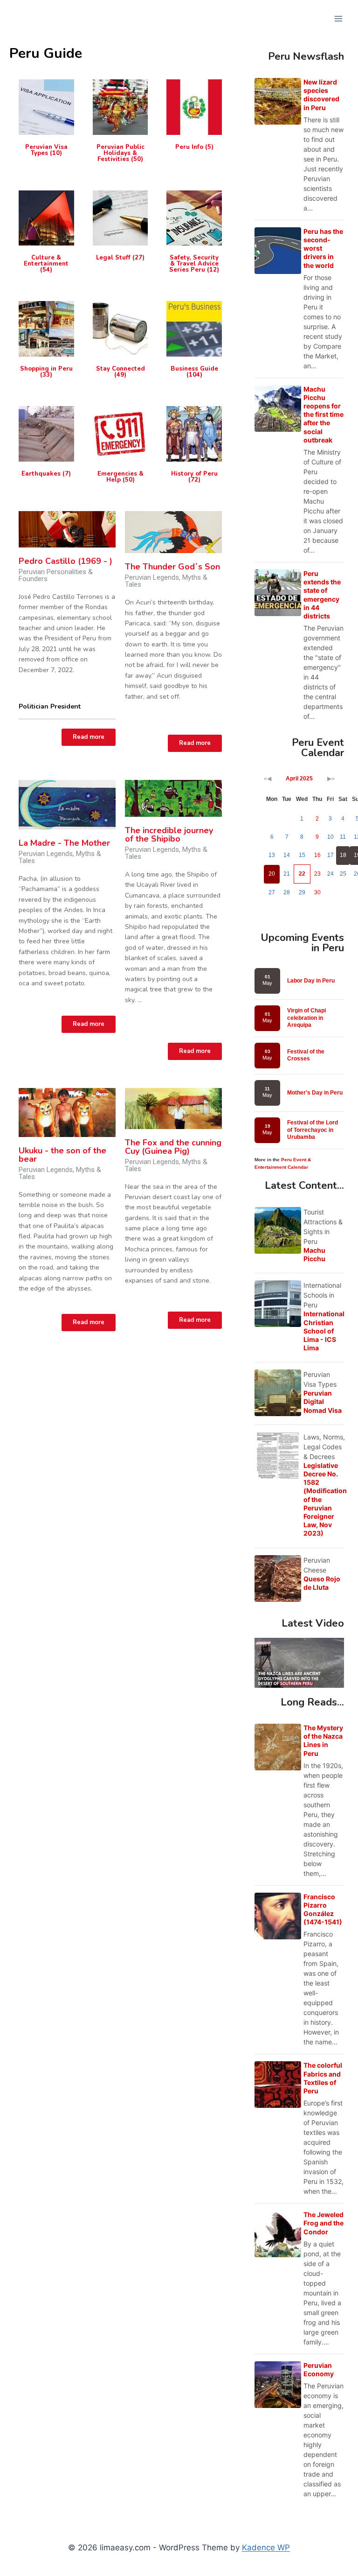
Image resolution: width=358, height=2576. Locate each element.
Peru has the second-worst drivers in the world (323, 248)
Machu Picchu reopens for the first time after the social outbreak (324, 414)
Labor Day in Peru (311, 981)
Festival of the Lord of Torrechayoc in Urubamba (313, 1130)
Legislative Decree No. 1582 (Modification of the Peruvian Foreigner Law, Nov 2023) (325, 1499)
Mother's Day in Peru (315, 1093)
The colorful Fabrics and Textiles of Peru (323, 2078)
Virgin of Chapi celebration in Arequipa (306, 1018)
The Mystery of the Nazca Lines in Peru (323, 1741)
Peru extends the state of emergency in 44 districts (322, 595)
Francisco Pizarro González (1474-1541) (323, 1909)
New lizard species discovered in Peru (321, 95)
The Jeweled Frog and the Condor (324, 2223)
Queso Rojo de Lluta (322, 1583)
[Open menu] (338, 18)
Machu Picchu (314, 1254)
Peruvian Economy (319, 2369)
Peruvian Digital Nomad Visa (323, 1401)
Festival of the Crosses (306, 1055)
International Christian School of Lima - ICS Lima (324, 1331)
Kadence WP (266, 2548)
